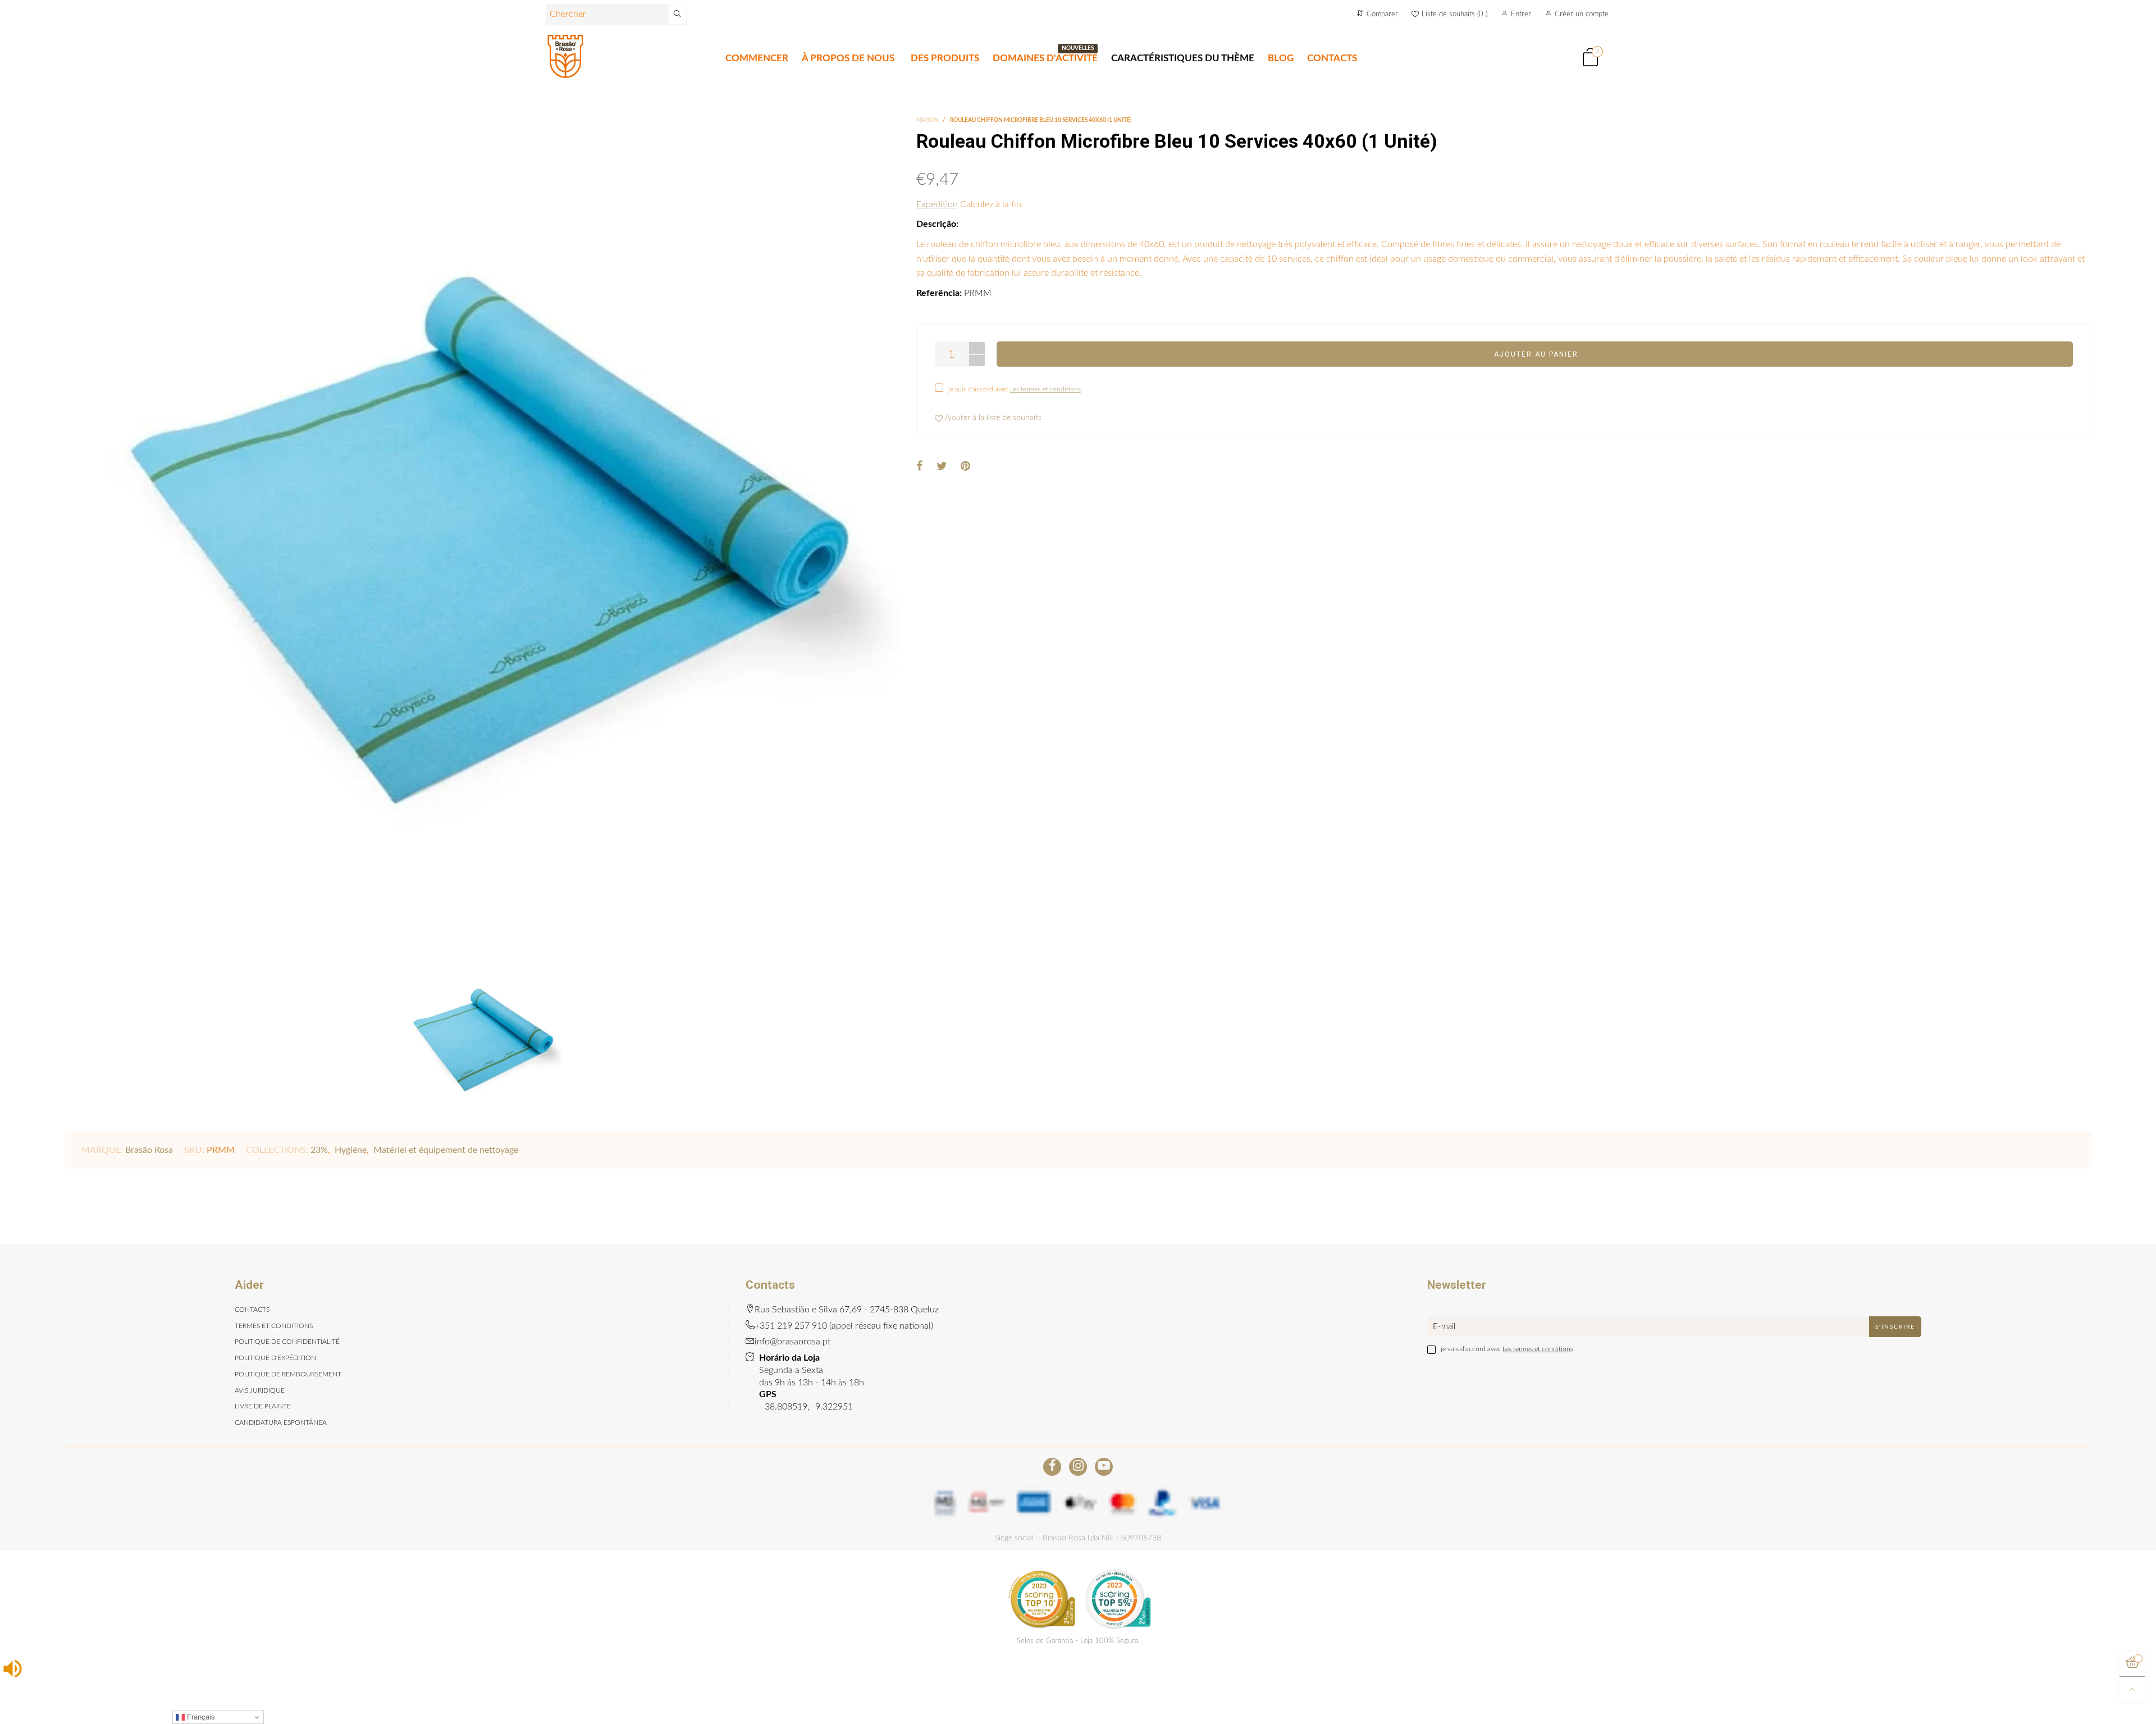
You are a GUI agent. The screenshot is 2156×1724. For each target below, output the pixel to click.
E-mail (1444, 1327)
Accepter (2054, 1709)
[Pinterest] (965, 467)
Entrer (1521, 14)
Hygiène (351, 1150)
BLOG (1281, 58)
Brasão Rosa (149, 1150)
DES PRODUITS (945, 58)
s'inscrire (1895, 1327)
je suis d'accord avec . (1015, 389)
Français (200, 1717)
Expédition (937, 204)
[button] (977, 361)
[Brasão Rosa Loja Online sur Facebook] (1052, 1467)
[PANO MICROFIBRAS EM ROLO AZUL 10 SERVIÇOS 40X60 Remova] (482, 534)
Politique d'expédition (275, 1358)
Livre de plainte (263, 1406)
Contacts (252, 1310)
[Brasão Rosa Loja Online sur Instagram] (1078, 1467)
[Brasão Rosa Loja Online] (565, 56)
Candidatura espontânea (281, 1422)
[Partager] (920, 467)
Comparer (1382, 14)
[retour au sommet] (2132, 1689)
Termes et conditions (274, 1326)
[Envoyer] (678, 14)
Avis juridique (260, 1390)
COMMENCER (757, 58)
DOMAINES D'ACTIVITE (1045, 58)
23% (319, 1150)
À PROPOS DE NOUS (848, 58)
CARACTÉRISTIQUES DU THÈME (1183, 58)
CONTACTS (1332, 58)
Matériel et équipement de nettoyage (446, 1150)
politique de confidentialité (287, 1342)
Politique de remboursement (288, 1374)
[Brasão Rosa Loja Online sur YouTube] (1104, 1467)
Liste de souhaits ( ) (1454, 14)
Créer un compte (1582, 14)
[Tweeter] (942, 467)
